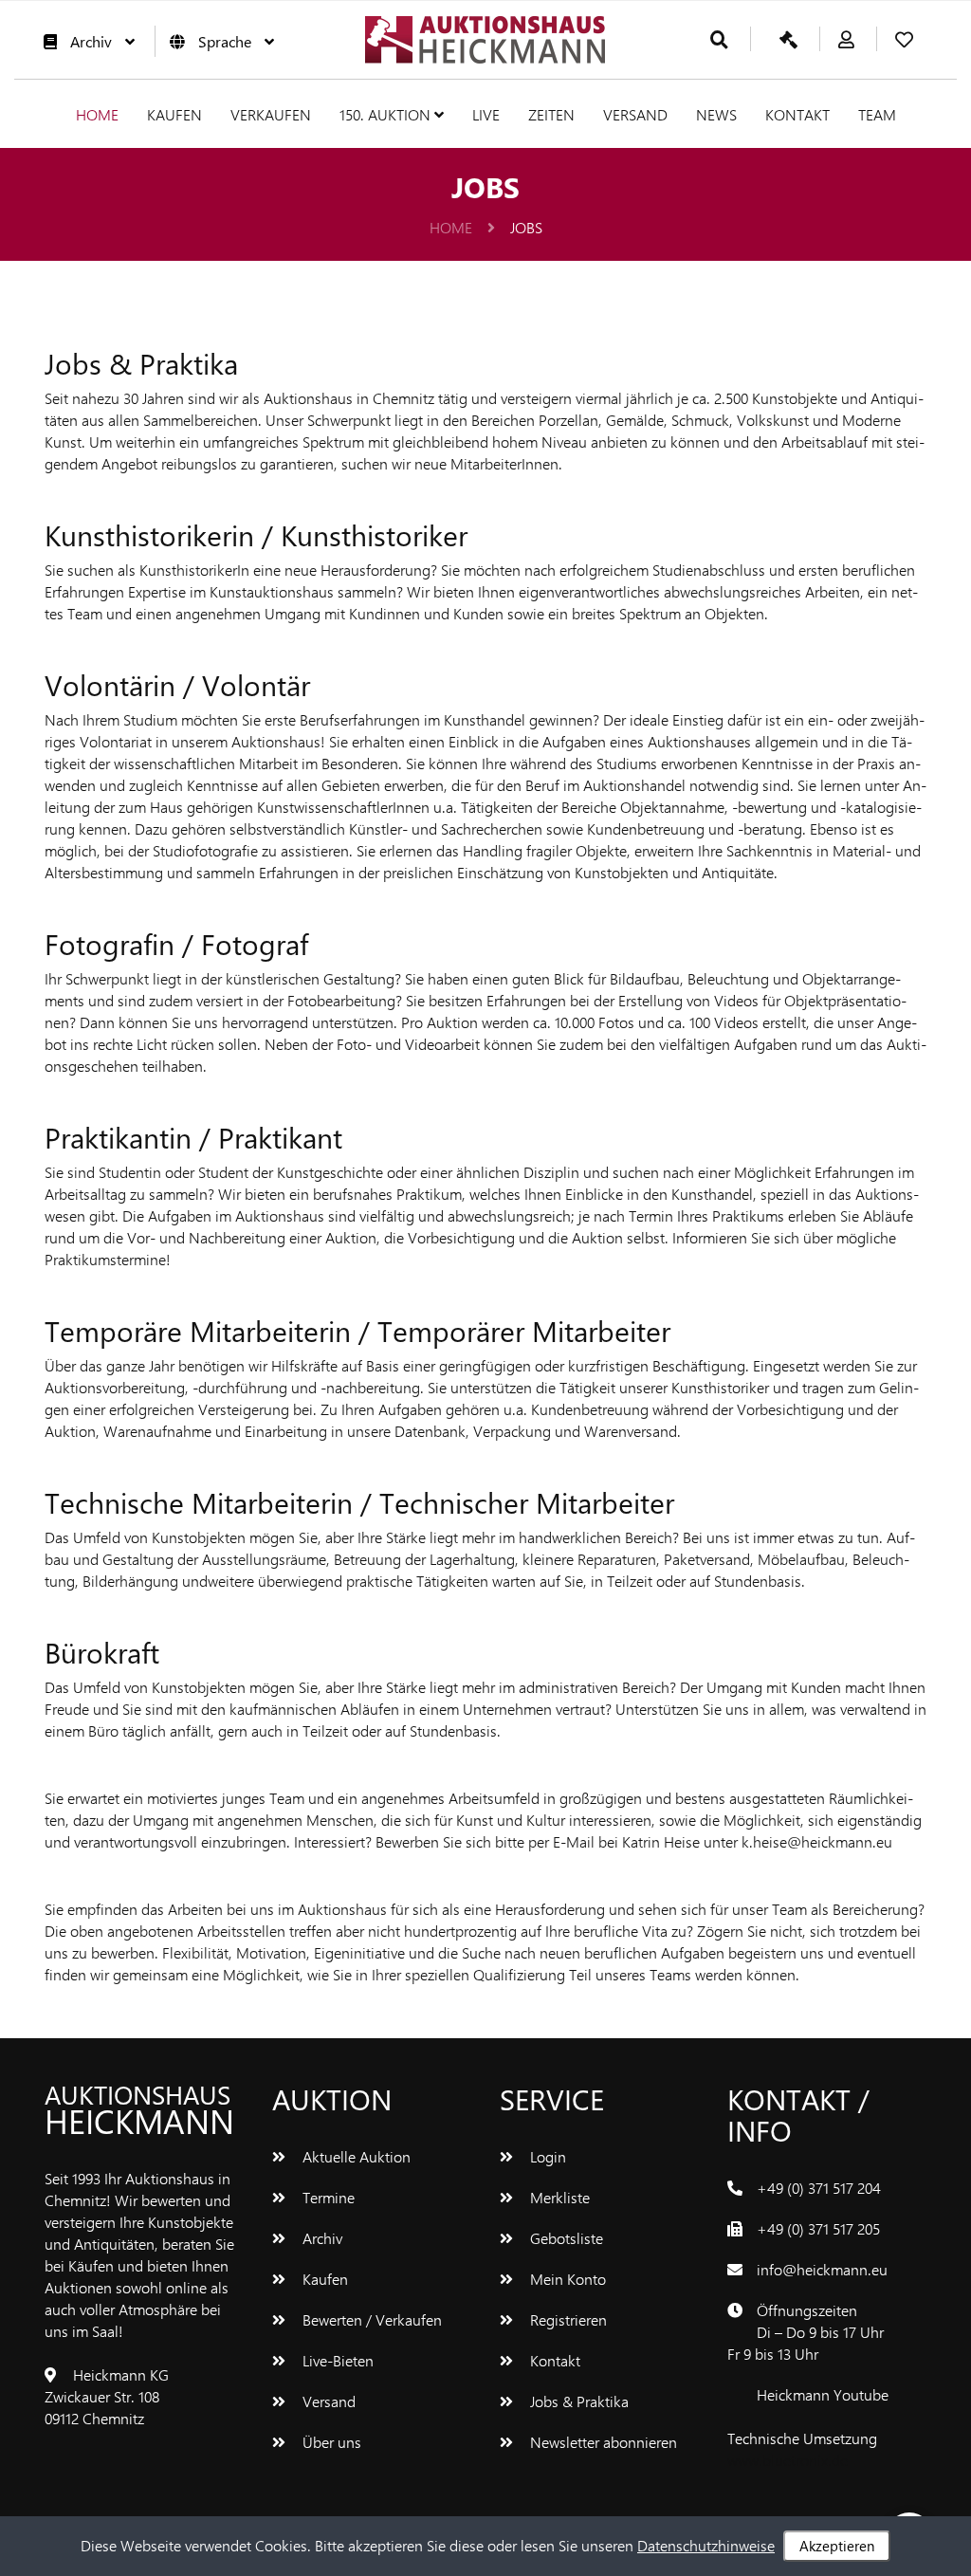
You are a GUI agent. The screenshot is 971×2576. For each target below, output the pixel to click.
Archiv (91, 41)
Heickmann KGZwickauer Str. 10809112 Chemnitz (107, 2396)
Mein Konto (566, 2279)
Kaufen (174, 114)
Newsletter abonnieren (602, 2442)
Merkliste (558, 2197)
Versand (635, 114)
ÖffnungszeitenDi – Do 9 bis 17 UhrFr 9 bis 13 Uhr (806, 2332)
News (716, 114)
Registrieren (567, 2319)
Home (97, 114)
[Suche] (719, 40)
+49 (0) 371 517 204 (819, 2188)
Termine (327, 2197)
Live (486, 114)
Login (546, 2156)
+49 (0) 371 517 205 (818, 2228)
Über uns (330, 2442)
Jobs (526, 227)
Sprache (225, 41)
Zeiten (551, 114)
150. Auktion (387, 114)
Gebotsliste (565, 2238)
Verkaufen (271, 114)
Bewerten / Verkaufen (370, 2319)
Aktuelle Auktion (355, 2156)
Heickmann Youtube (823, 2394)
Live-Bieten (336, 2360)
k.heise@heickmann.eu (817, 1841)
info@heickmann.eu (822, 2269)
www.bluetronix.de (788, 2460)
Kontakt (797, 114)
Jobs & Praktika (577, 2401)
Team (877, 114)
